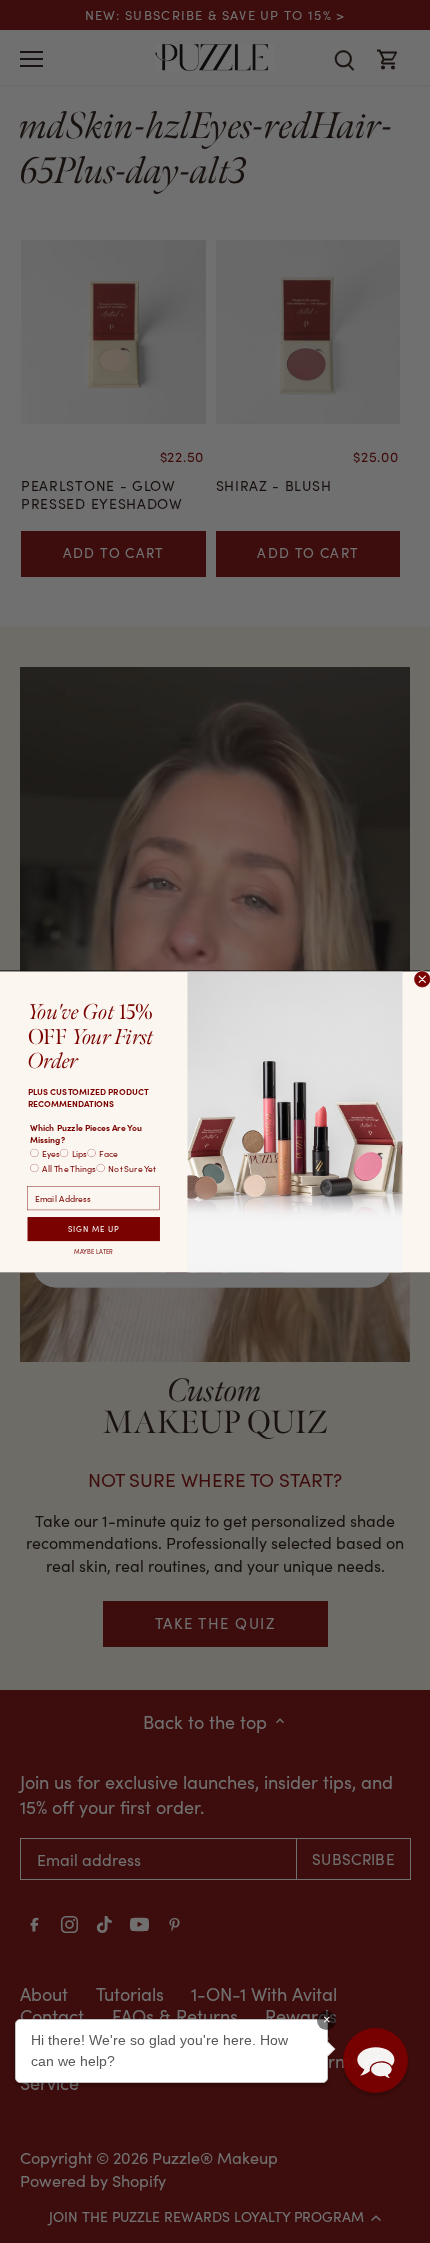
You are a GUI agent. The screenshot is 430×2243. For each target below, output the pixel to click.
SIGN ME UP (94, 1228)
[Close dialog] (422, 978)
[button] (375, 2060)
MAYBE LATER (93, 1250)
